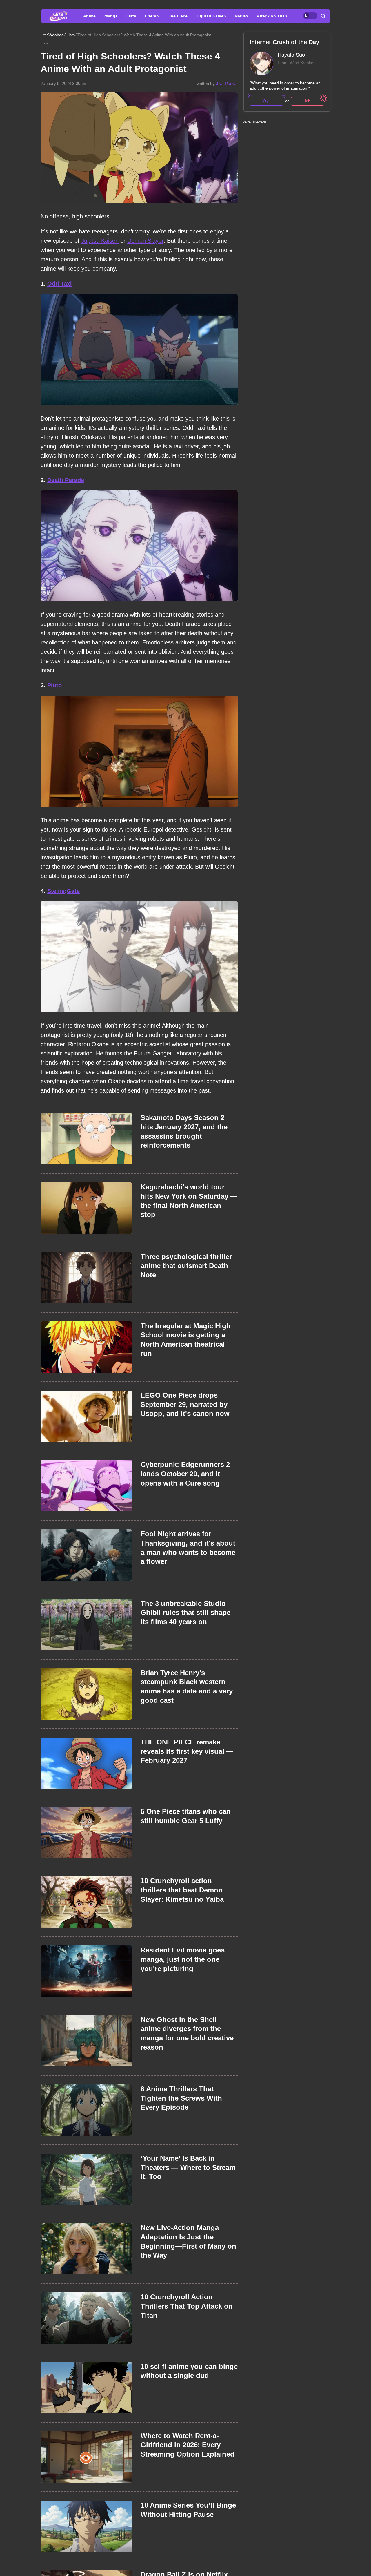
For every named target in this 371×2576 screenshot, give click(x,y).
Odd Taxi (60, 284)
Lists (131, 16)
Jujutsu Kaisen (211, 16)
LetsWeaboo (52, 35)
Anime (89, 16)
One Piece (178, 16)
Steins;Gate (63, 891)
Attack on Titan (272, 16)
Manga (111, 16)
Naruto (241, 16)
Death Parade (66, 480)
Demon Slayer (145, 241)
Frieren (152, 16)
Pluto (54, 685)
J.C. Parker (227, 83)
